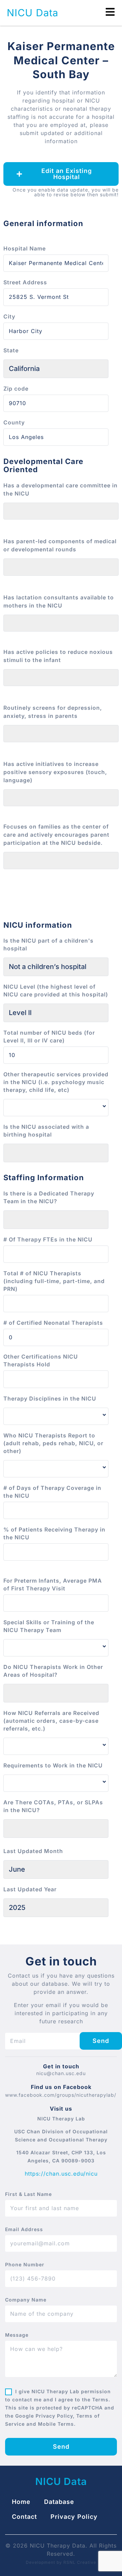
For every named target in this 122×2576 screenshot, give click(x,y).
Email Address (24, 2229)
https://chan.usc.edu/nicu (61, 2174)
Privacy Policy (74, 2517)
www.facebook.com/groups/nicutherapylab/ (61, 2095)
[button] (61, 174)
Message (17, 2335)
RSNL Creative (80, 2562)
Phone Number (25, 2265)
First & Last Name (28, 2194)
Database (59, 2502)
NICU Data (33, 13)
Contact (24, 2517)
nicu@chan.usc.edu (61, 2073)
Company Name (26, 2300)
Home (21, 2502)
